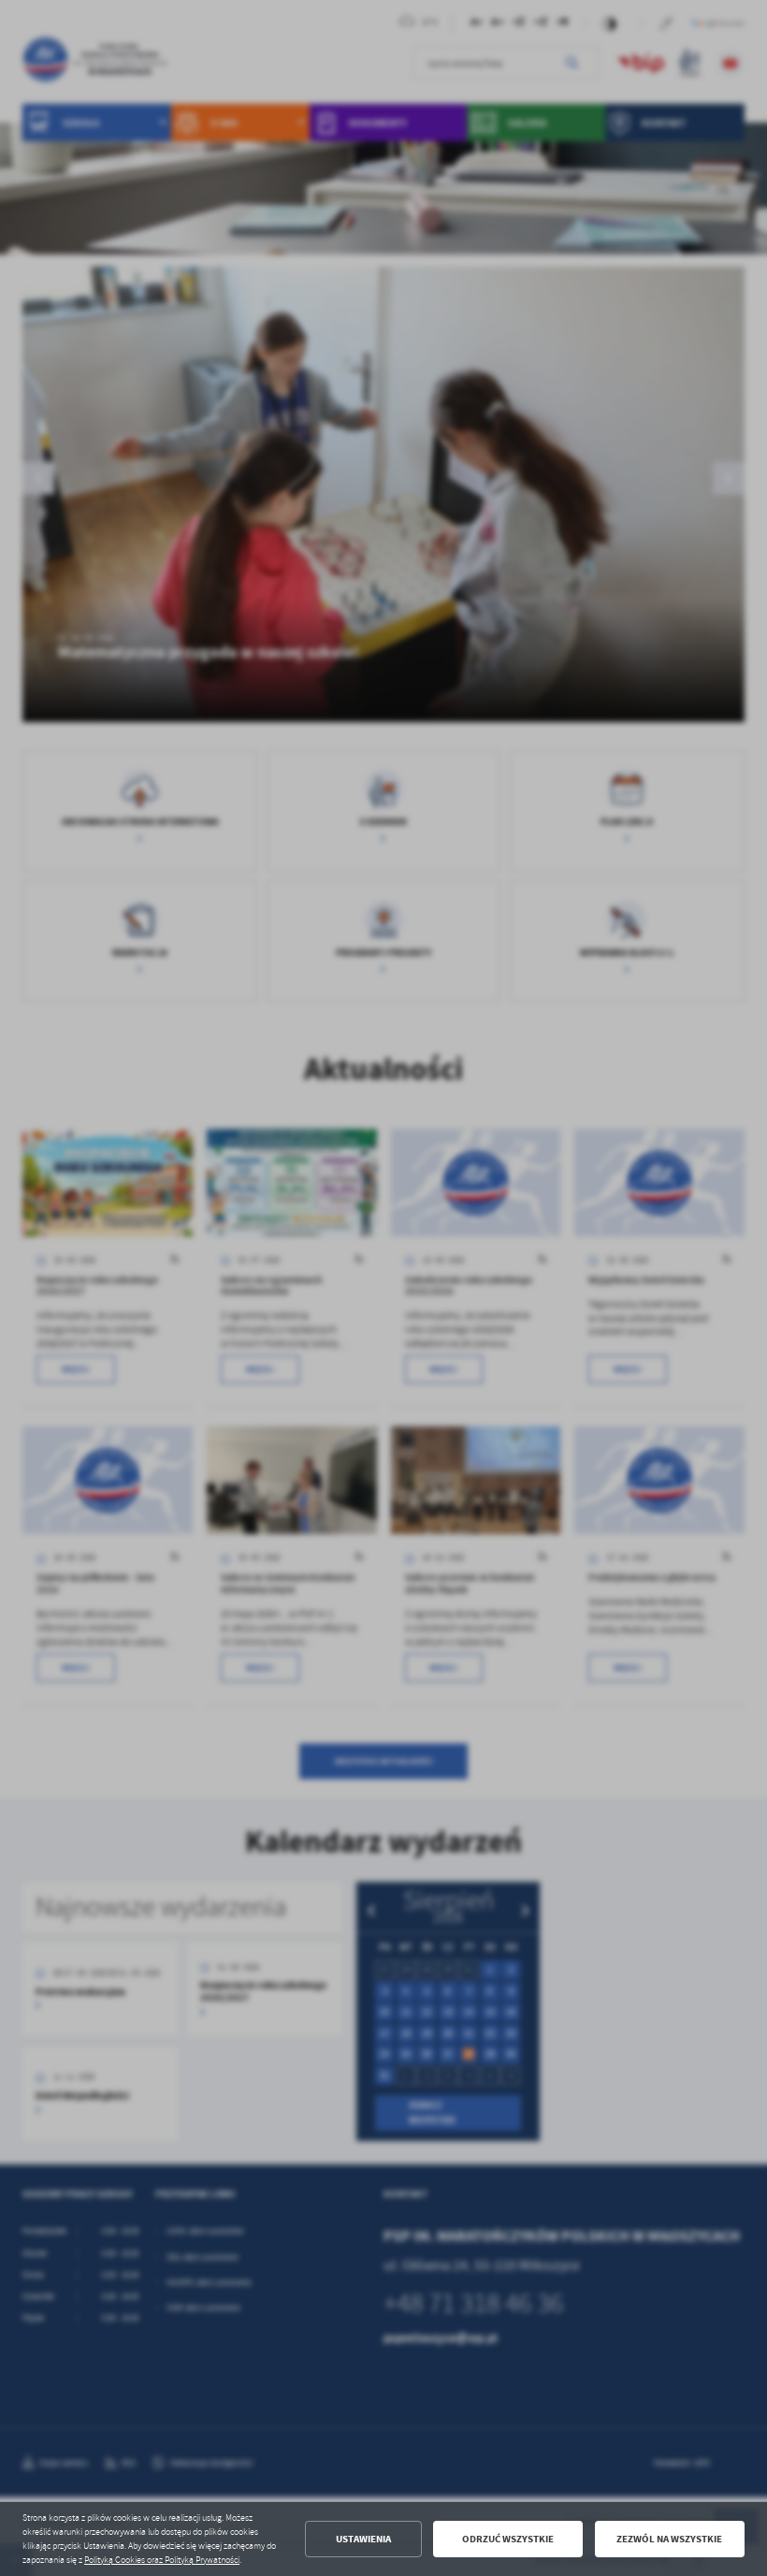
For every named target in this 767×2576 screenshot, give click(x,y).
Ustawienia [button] (363, 2539)
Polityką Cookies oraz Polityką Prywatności (162, 2560)
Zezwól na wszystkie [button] (669, 2539)
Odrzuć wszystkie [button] (508, 2539)
